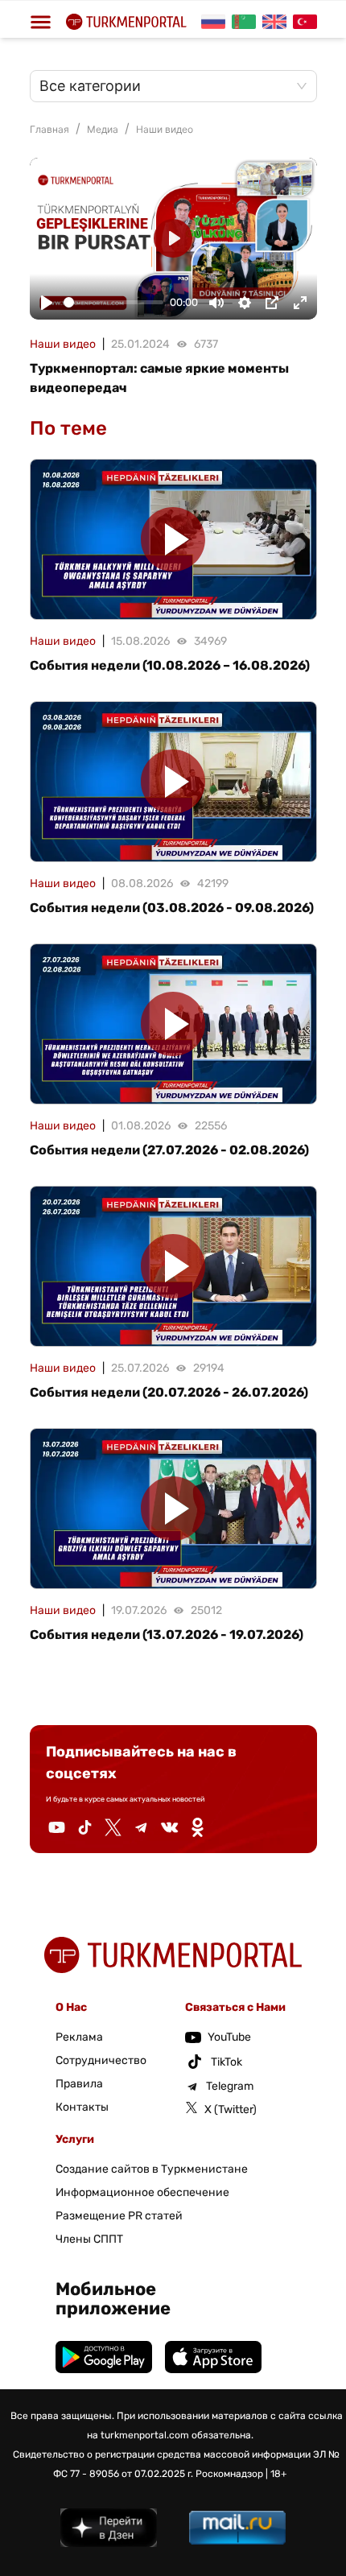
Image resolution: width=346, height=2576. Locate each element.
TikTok (227, 2062)
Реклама (79, 2037)
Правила (79, 2084)
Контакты (82, 2107)
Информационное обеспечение (142, 2192)
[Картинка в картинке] (272, 303)
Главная (49, 129)
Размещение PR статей (119, 2216)
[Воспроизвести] (47, 303)
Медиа (103, 129)
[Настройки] (245, 303)
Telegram (230, 2086)
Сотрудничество (101, 2060)
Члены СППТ (89, 2239)
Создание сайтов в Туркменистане (152, 2169)
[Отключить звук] (216, 303)
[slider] (114, 302)
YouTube (229, 2037)
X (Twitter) (231, 2110)
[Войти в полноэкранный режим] (300, 303)
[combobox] (165, 86)
